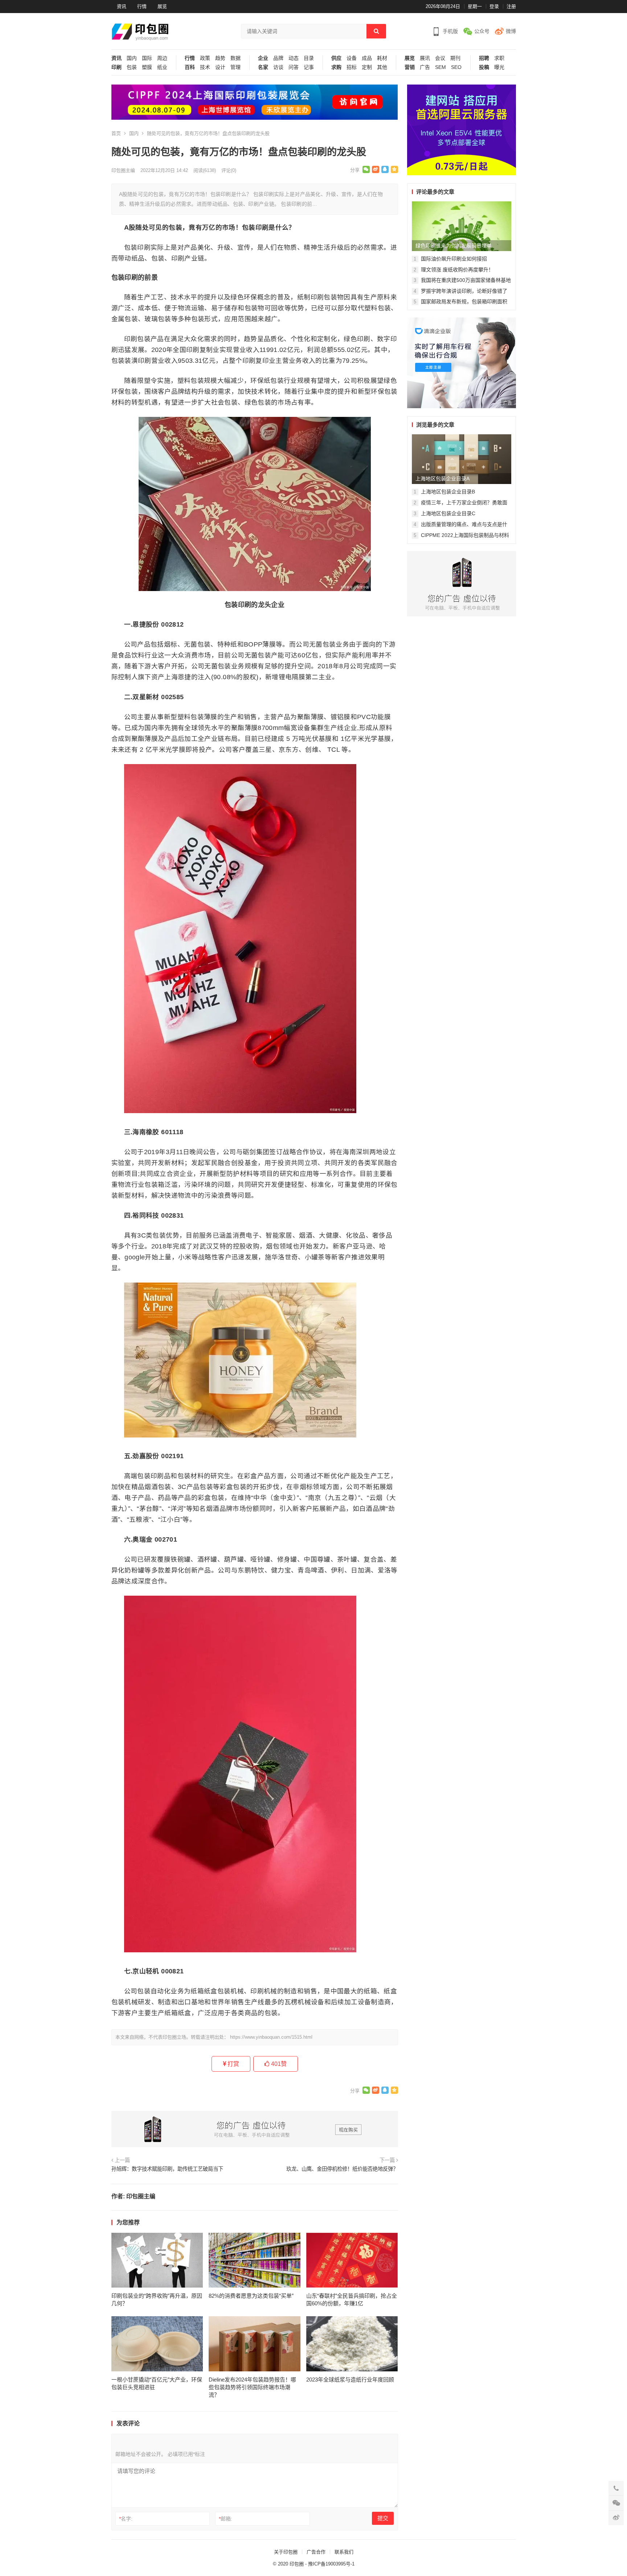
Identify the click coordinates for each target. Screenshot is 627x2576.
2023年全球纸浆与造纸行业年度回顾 (350, 2380)
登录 (494, 6)
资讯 (122, 6)
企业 (263, 58)
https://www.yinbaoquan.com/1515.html (271, 2037)
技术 (205, 67)
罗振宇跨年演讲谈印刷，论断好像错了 (464, 291)
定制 (367, 67)
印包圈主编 (123, 170)
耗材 (382, 58)
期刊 (455, 58)
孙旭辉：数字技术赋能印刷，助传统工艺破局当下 (167, 2169)
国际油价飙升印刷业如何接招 (454, 259)
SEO (456, 67)
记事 (309, 67)
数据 (235, 58)
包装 (132, 67)
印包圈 (297, 2564)
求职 (499, 58)
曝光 (499, 67)
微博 (511, 31)
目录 (309, 58)
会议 (440, 58)
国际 (147, 58)
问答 (294, 67)
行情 (142, 6)
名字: (126, 2519)
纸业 (162, 67)
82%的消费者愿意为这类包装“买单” (251, 2296)
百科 (190, 67)
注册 (511, 6)
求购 (336, 67)
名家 (263, 67)
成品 (367, 58)
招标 (352, 67)
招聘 (484, 58)
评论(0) (229, 170)
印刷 (116, 67)
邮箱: (226, 2519)
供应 (336, 58)
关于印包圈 (286, 2552)
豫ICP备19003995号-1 (331, 2564)
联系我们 (344, 2552)
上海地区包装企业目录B (448, 492)
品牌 (278, 58)
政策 (205, 58)
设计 (220, 67)
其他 (382, 67)
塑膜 (147, 67)
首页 (116, 133)
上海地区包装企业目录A (442, 479)
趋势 (220, 58)
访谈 (278, 67)
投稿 (484, 67)
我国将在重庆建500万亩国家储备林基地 (466, 280)
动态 (294, 58)
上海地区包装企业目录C (448, 513)
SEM (440, 67)
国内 (132, 58)
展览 (162, 6)
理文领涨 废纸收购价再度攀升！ (457, 270)
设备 (352, 58)
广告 (425, 67)
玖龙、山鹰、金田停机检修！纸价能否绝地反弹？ (342, 2169)
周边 (162, 58)
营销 (410, 67)
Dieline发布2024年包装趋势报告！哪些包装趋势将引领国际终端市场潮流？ (252, 2387)
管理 (235, 67)
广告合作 (316, 2552)
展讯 (425, 58)
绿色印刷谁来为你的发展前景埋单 (454, 246)
